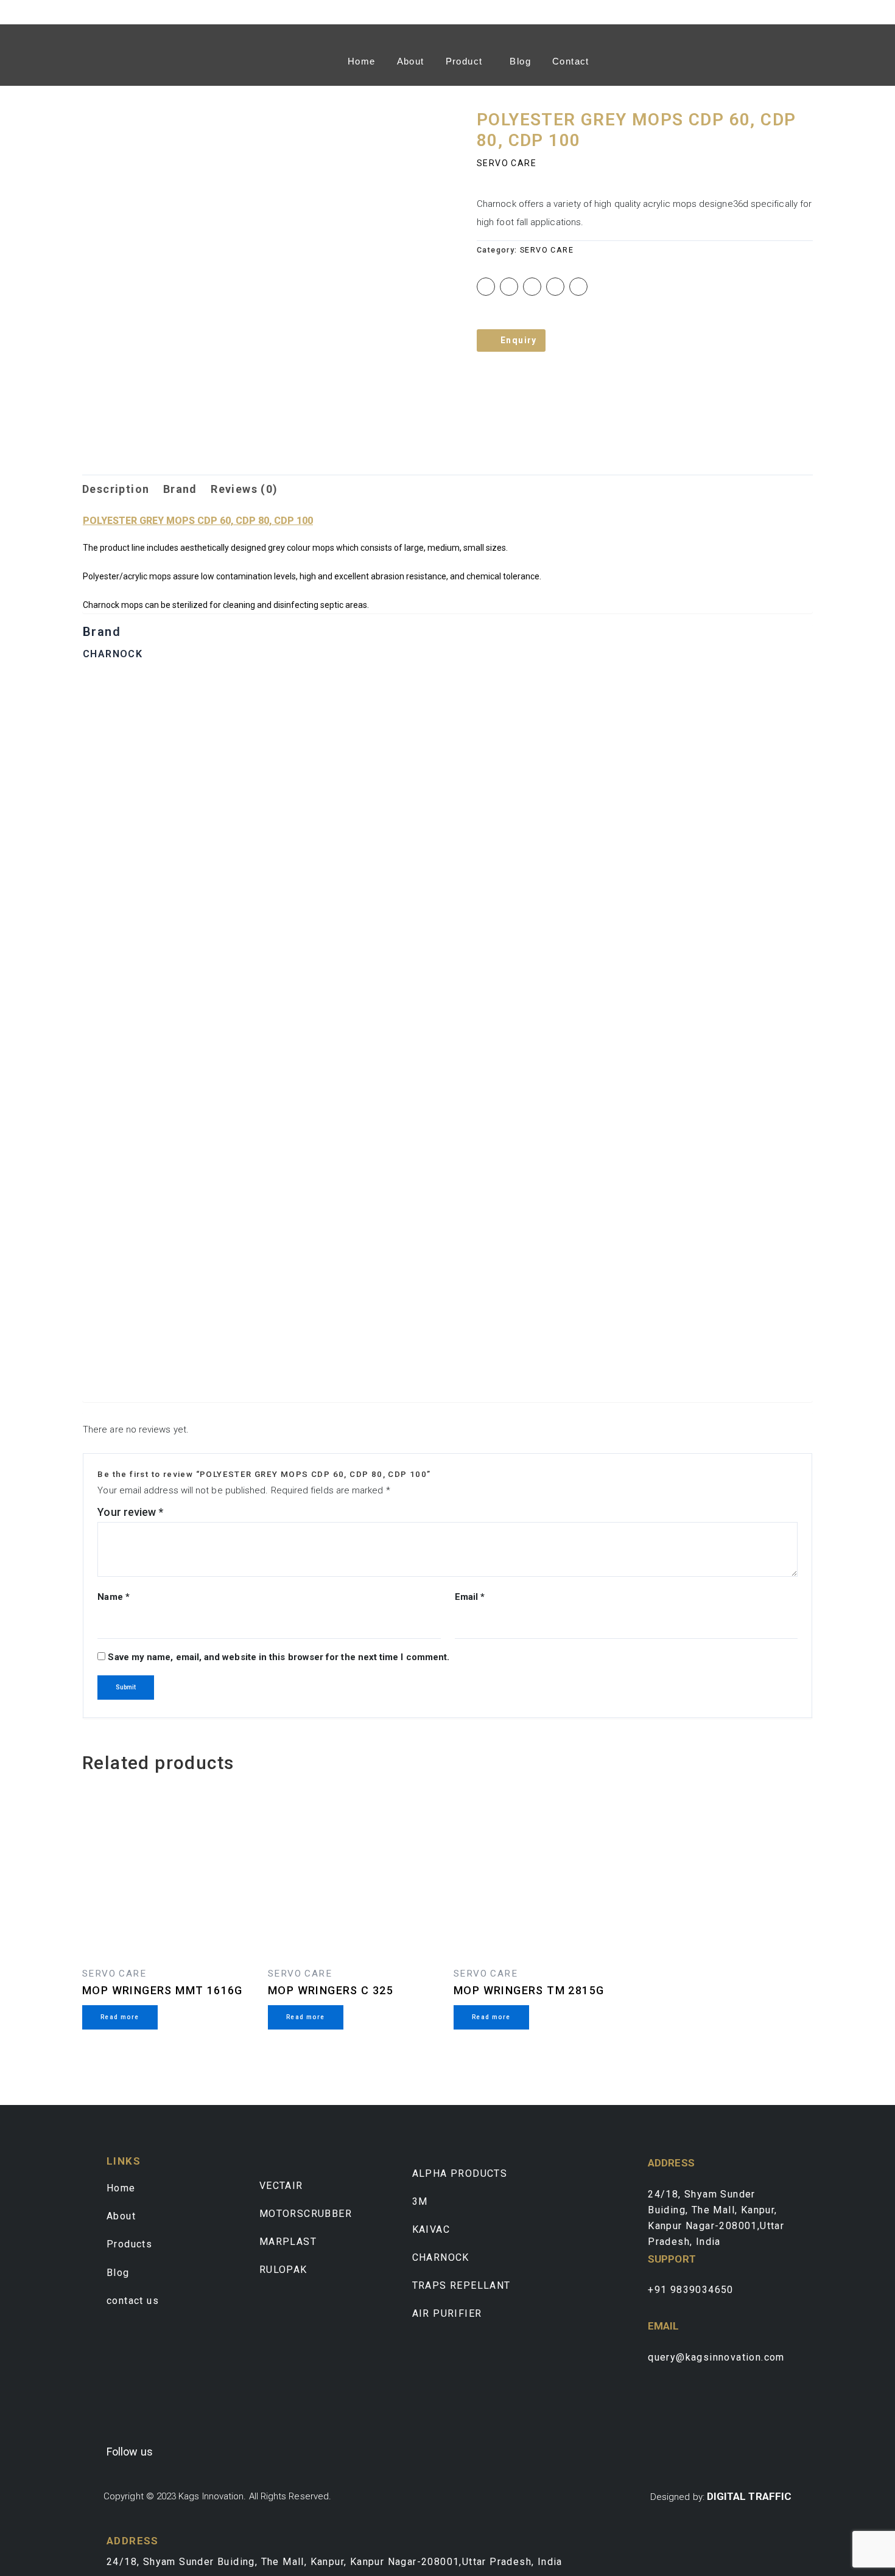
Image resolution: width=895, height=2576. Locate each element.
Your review (130, 1512)
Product (464, 61)
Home (362, 61)
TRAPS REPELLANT (462, 2285)
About (411, 61)
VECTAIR (281, 2186)
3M (420, 2201)
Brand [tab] (180, 489)
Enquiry (519, 340)
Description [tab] (116, 489)
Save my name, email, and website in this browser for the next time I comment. (279, 1657)
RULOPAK (283, 2270)
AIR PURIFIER (447, 2313)
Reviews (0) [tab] (244, 489)
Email (470, 1597)
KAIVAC (431, 2229)
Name (113, 1597)
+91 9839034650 (691, 2290)
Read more (120, 2017)
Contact (571, 61)
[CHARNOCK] (447, 1037)
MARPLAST (288, 2242)
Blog (520, 61)
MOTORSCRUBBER (306, 2214)
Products (129, 2244)
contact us (133, 2301)
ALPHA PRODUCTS (460, 2173)
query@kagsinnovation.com (716, 2357)
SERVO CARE (507, 163)
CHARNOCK (441, 2257)
